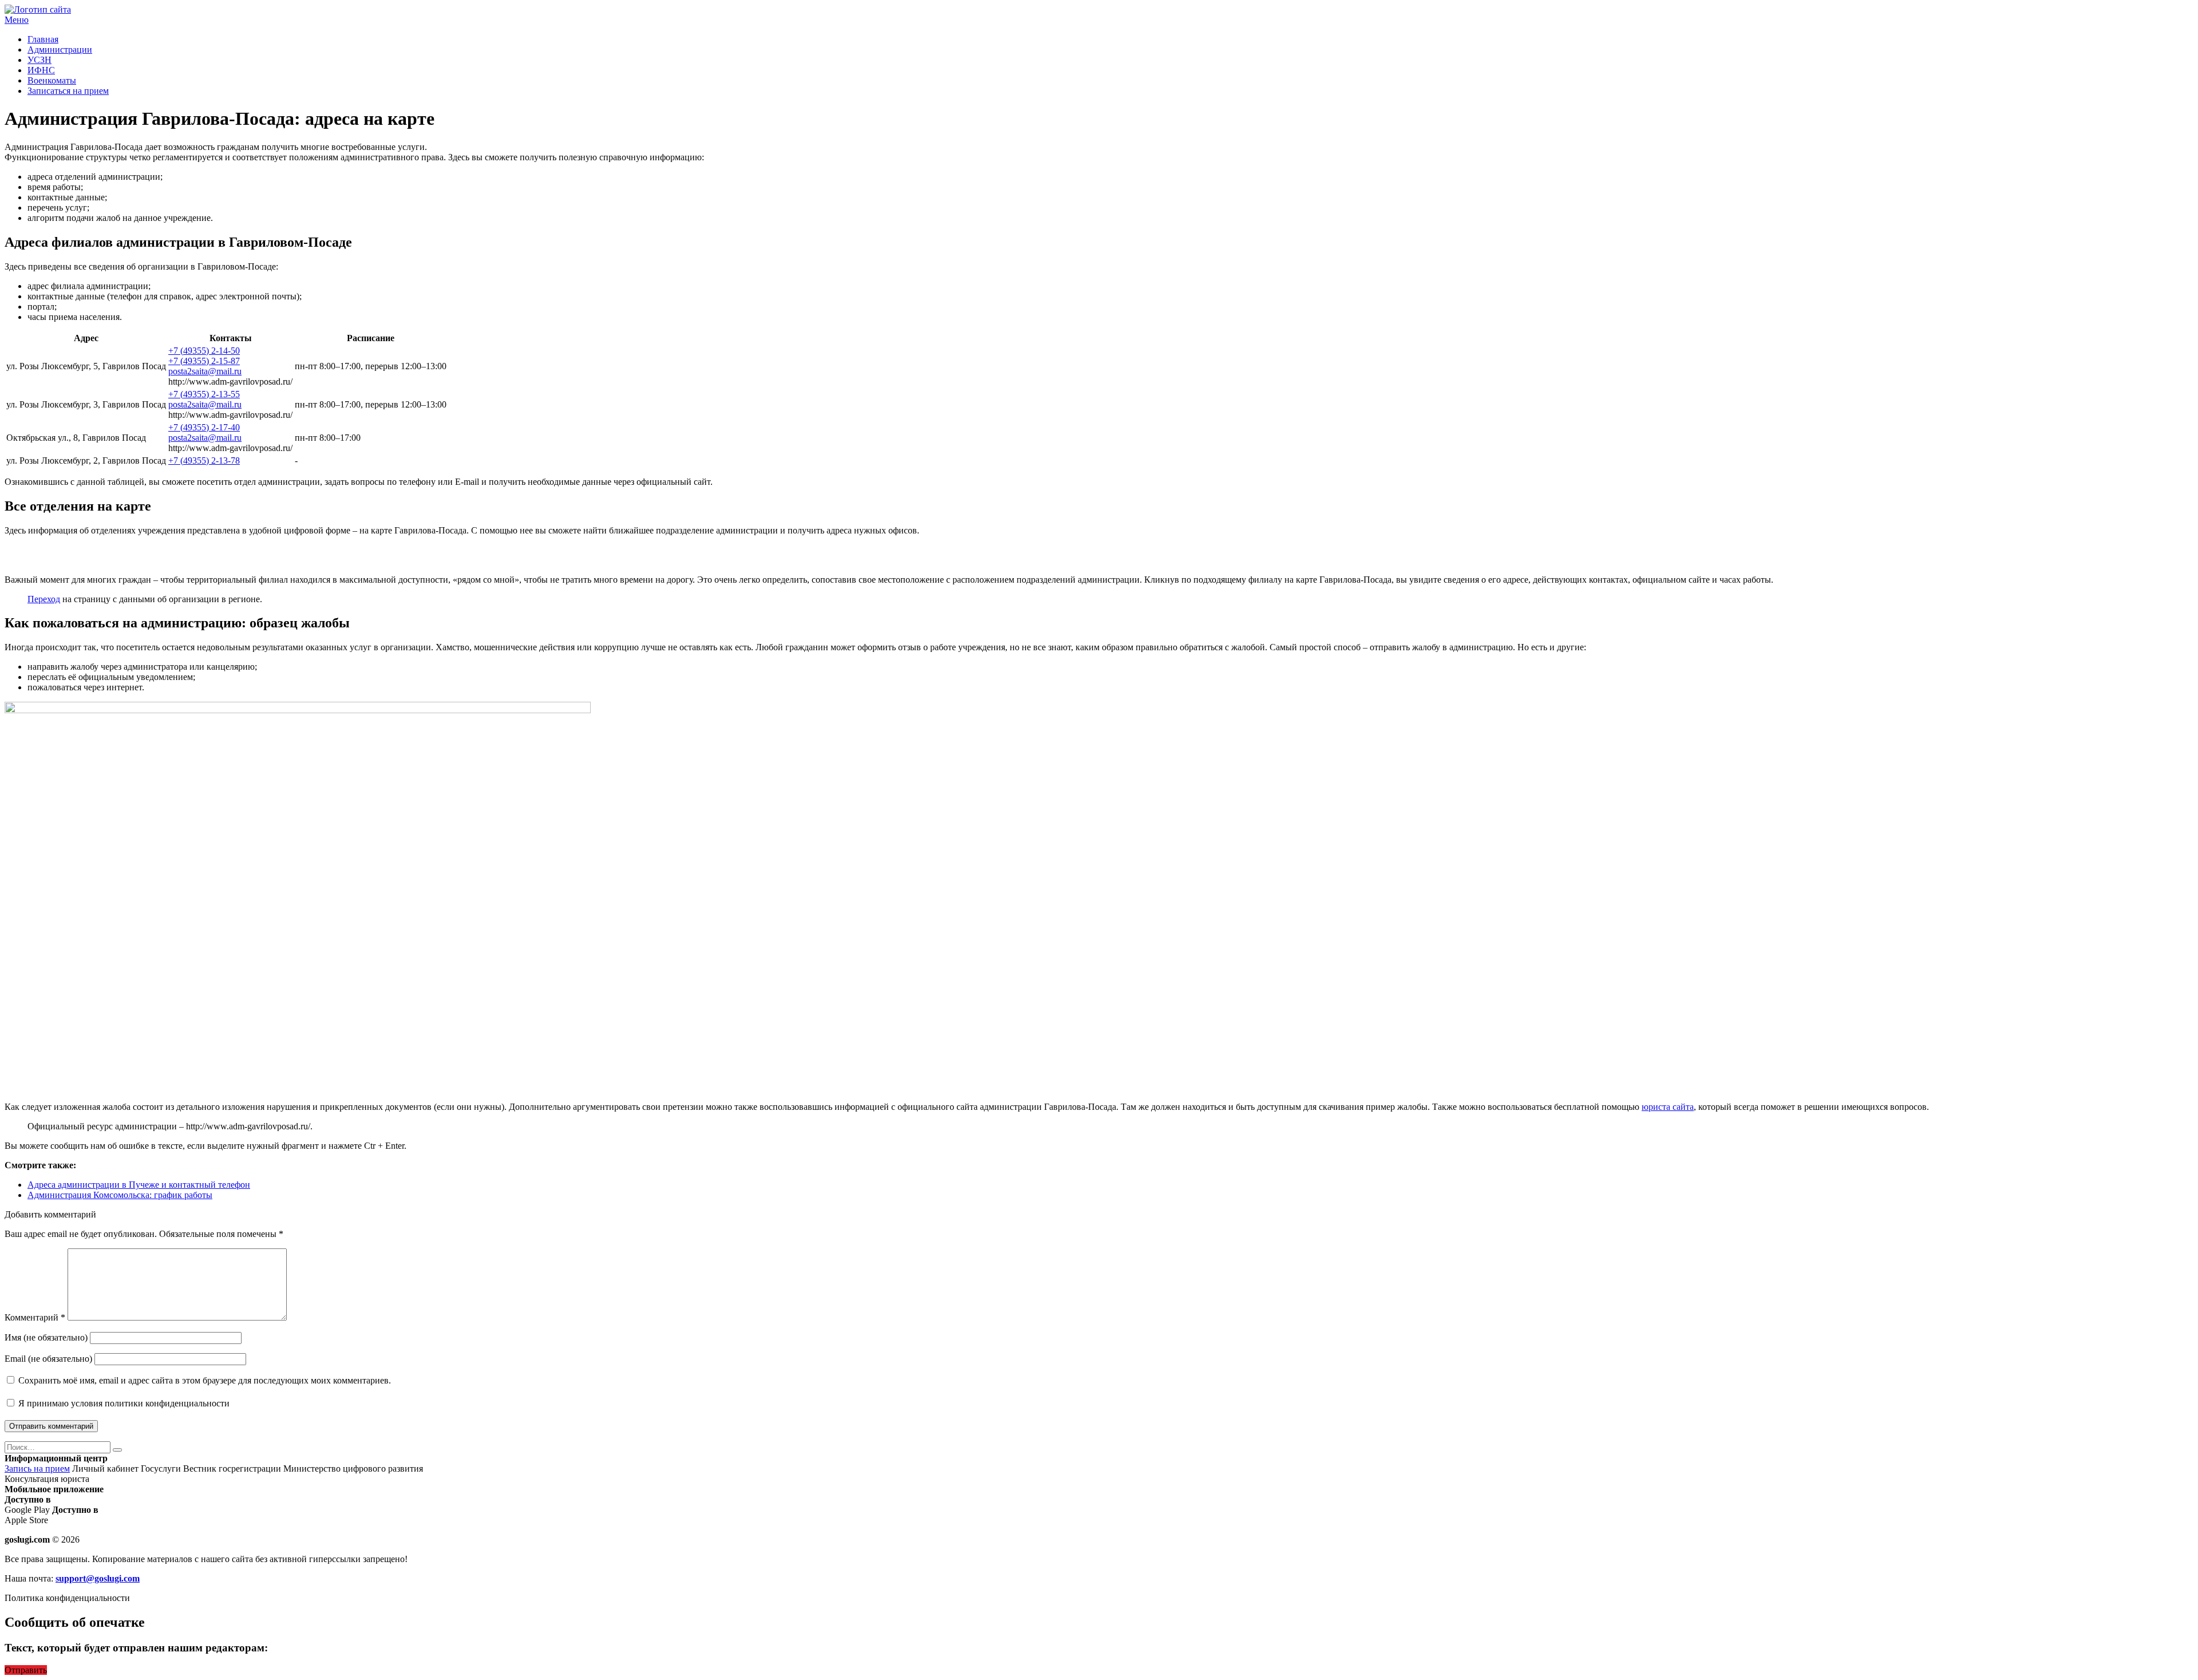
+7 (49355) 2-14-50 (204, 351)
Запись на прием (37, 1468)
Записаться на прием (68, 91)
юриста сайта (1668, 1107)
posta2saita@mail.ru (205, 371)
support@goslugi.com (98, 1578)
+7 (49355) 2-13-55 (204, 394)
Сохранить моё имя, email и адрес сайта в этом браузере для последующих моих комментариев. (205, 1380)
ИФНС (41, 70)
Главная (43, 39)
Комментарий (35, 1317)
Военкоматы (52, 80)
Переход (44, 599)
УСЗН (39, 60)
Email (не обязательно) (48, 1359)
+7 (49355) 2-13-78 (204, 460)
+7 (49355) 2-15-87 (204, 361)
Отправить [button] (26, 1670)
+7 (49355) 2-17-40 (204, 427)
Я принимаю (123, 1403)
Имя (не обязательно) (46, 1337)
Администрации (60, 50)
